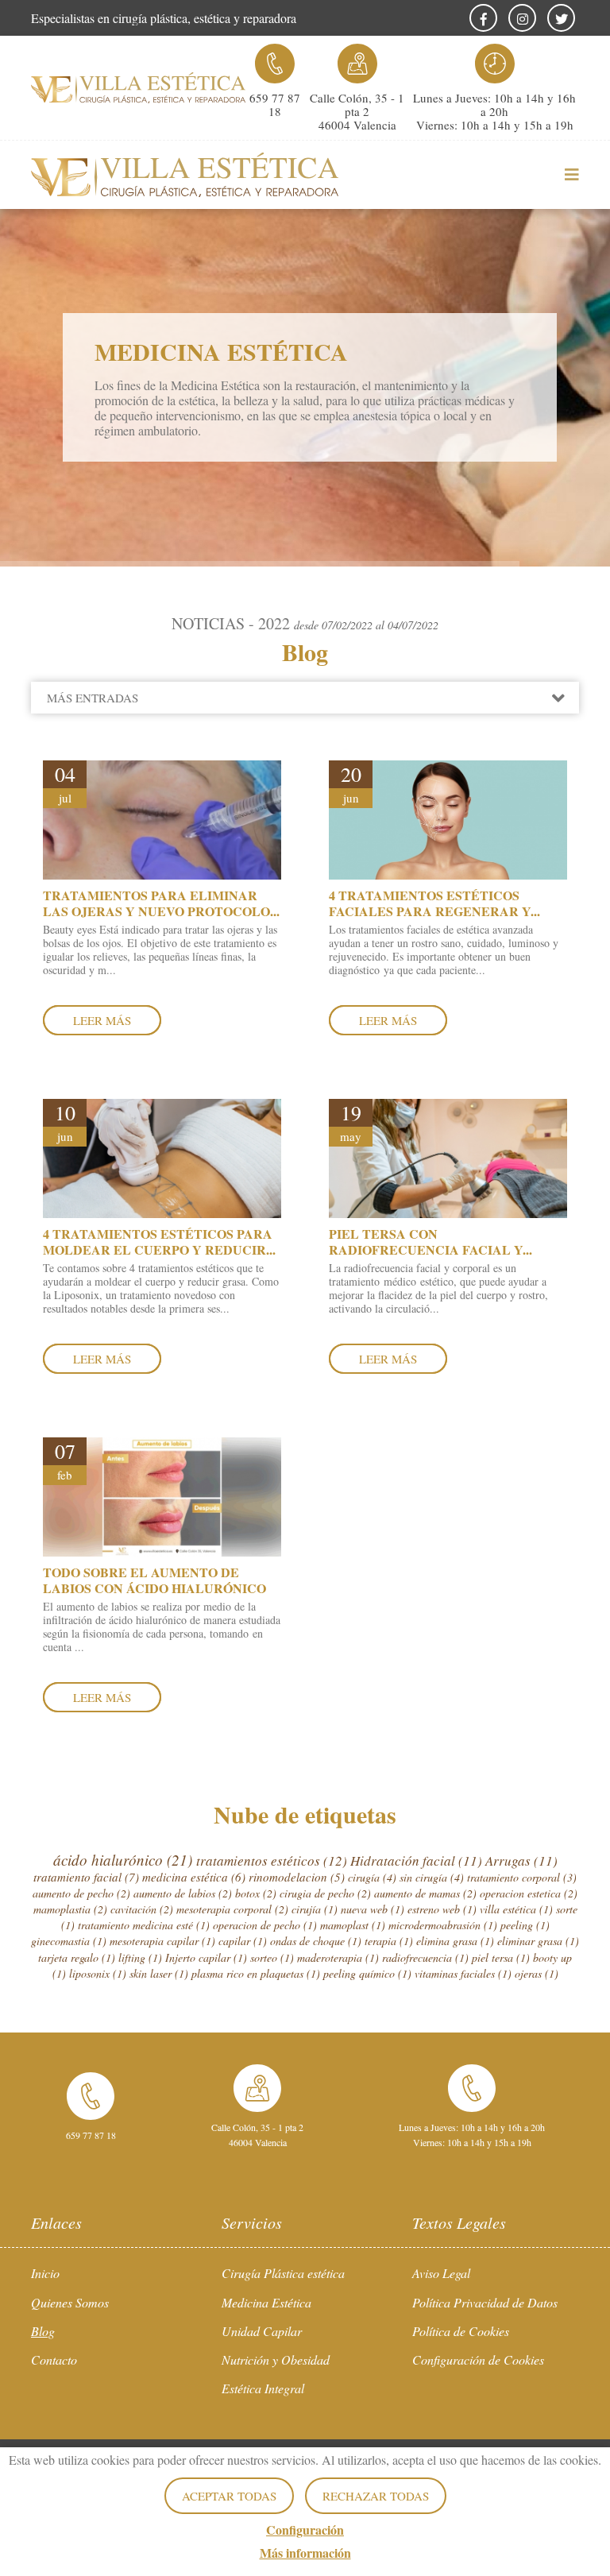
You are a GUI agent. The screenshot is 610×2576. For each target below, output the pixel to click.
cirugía (372, 1877)
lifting (140, 1957)
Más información (305, 2553)
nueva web (373, 1909)
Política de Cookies (461, 2331)
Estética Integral (263, 2388)
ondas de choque (316, 1941)
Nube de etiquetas (305, 1814)
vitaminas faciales (463, 1973)
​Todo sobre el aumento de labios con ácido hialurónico (154, 1580)
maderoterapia (338, 1957)
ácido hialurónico (123, 1860)
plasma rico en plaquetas (256, 1973)
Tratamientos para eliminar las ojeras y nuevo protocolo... (161, 903)
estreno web (442, 1909)
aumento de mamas (425, 1893)
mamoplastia (70, 1909)
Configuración (305, 2530)
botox (256, 1893)
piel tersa (501, 1957)
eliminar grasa (538, 1941)
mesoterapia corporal (232, 1909)
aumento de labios (183, 1893)
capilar (243, 1941)
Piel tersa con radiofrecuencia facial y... (430, 1241)
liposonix (98, 1973)
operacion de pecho (265, 1925)
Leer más (102, 1020)
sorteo (272, 1957)
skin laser (159, 1973)
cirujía (315, 1909)
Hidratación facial (416, 1860)
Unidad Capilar (262, 2331)
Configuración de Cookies (478, 2359)
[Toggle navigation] (563, 175)
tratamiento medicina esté (144, 1925)
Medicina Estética (266, 2302)
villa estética (516, 1909)
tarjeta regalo (77, 1957)
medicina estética (194, 1877)
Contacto (54, 2359)
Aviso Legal (441, 2273)
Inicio (45, 2273)
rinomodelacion (297, 1877)
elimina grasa (455, 1941)
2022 (75, 729)
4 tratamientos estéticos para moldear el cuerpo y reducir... (159, 1241)
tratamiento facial (86, 1877)
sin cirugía (432, 1877)
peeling (525, 1925)
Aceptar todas (229, 2496)
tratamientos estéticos (272, 1860)
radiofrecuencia (425, 1957)
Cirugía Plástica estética (283, 2273)
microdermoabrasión (443, 1925)
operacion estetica (529, 1893)
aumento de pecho (81, 1893)
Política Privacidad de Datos (485, 2302)
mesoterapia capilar (162, 1941)
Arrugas (521, 1860)
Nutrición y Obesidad (276, 2359)
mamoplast (353, 1925)
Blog (43, 2331)
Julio (91, 756)
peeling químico (367, 1973)
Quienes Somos (70, 2302)
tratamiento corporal (522, 1877)
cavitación (142, 1909)
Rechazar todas (376, 2496)
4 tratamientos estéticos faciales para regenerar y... (434, 903)
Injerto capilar (206, 1957)
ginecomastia (69, 1941)
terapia (389, 1941)
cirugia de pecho (325, 1893)
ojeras (537, 1973)
